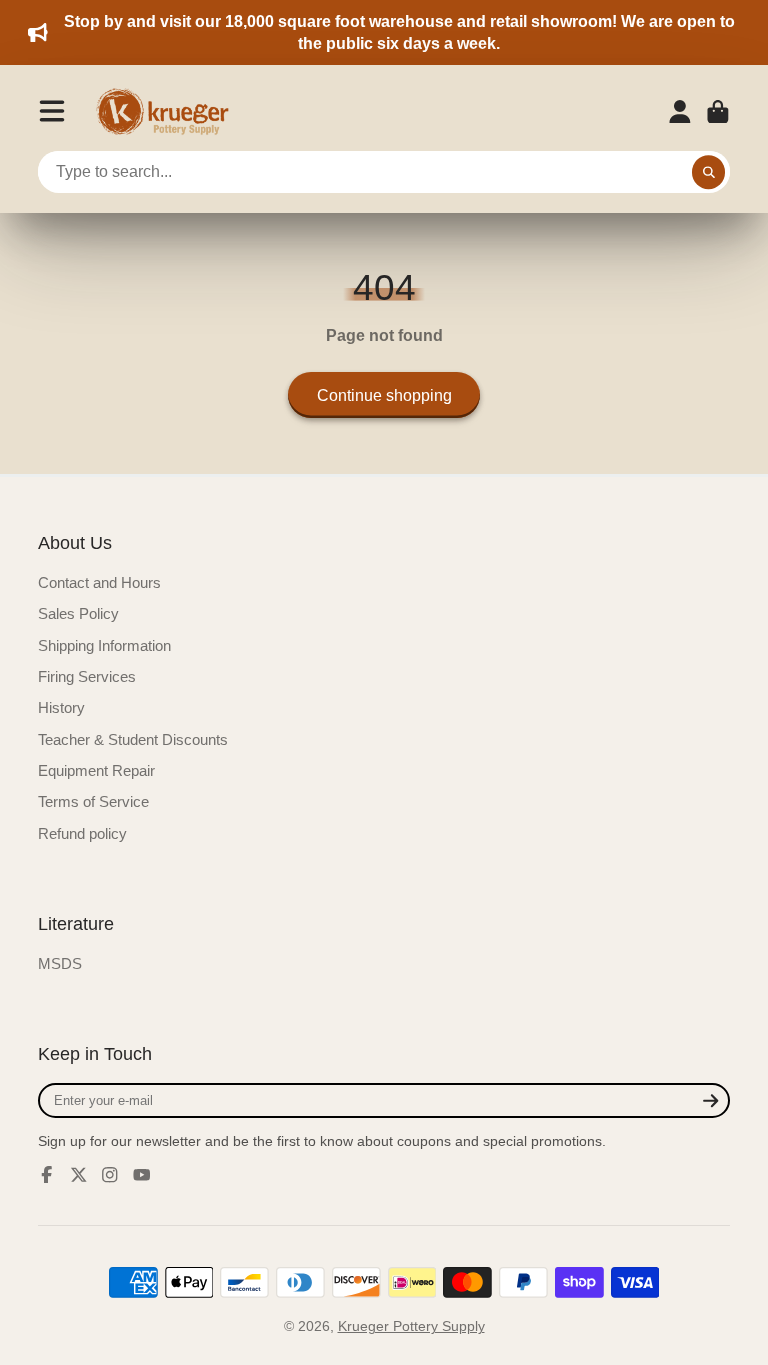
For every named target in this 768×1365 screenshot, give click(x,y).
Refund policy (82, 833)
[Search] (709, 172)
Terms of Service (93, 801)
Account (680, 112)
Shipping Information (104, 645)
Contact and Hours (99, 582)
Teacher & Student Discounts (133, 739)
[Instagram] (110, 1175)
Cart (718, 112)
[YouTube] (142, 1175)
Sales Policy (78, 613)
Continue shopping (384, 395)
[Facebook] (47, 1175)
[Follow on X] (79, 1175)
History (61, 707)
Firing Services (87, 676)
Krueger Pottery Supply (411, 1326)
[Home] (169, 112)
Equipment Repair (96, 770)
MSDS (60, 963)
